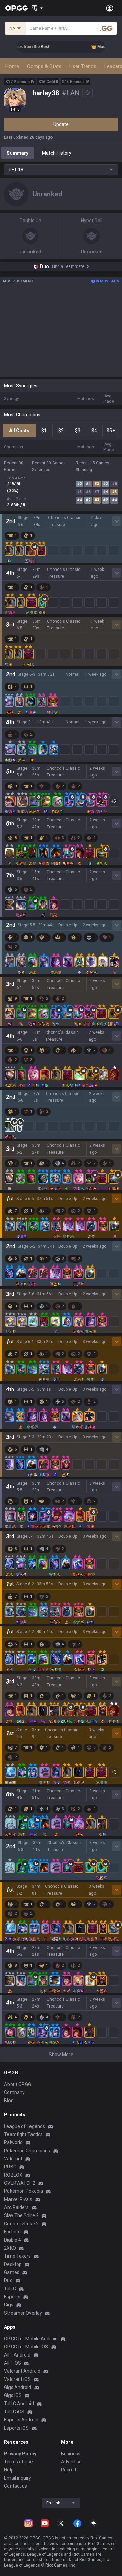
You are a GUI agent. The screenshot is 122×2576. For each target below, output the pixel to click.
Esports (12, 2297)
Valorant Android (22, 2371)
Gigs (9, 2305)
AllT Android (17, 2355)
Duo (8, 2280)
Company (14, 2092)
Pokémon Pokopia (24, 2191)
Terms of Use (18, 2462)
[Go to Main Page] (17, 8)
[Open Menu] (110, 8)
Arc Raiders (16, 2207)
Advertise (71, 2462)
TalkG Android (19, 2404)
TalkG (10, 2289)
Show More (61, 2055)
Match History (57, 153)
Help (9, 2470)
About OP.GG (18, 2084)
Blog (9, 2101)
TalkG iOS (14, 2412)
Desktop (13, 2264)
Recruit (69, 2470)
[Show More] (37, 8)
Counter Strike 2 (21, 2224)
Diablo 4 (13, 2240)
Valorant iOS (17, 2379)
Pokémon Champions (27, 2151)
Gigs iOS (13, 2395)
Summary (18, 153)
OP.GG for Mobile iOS (26, 2347)
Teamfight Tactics (23, 2134)
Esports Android (21, 2420)
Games (12, 2272)
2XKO (10, 2248)
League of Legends (25, 2126)
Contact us (16, 2486)
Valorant (13, 2159)
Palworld (13, 2142)
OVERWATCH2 (20, 2183)
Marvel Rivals (18, 2199)
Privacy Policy (20, 2454)
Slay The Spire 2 (21, 2215)
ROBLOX (13, 2175)
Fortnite (12, 2232)
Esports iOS (16, 2428)
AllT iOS (13, 2363)
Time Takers (17, 2256)
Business (71, 2454)
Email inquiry (18, 2478)
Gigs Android (18, 2387)
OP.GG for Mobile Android (31, 2339)
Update (61, 124)
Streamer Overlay (23, 2313)
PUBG (10, 2167)
